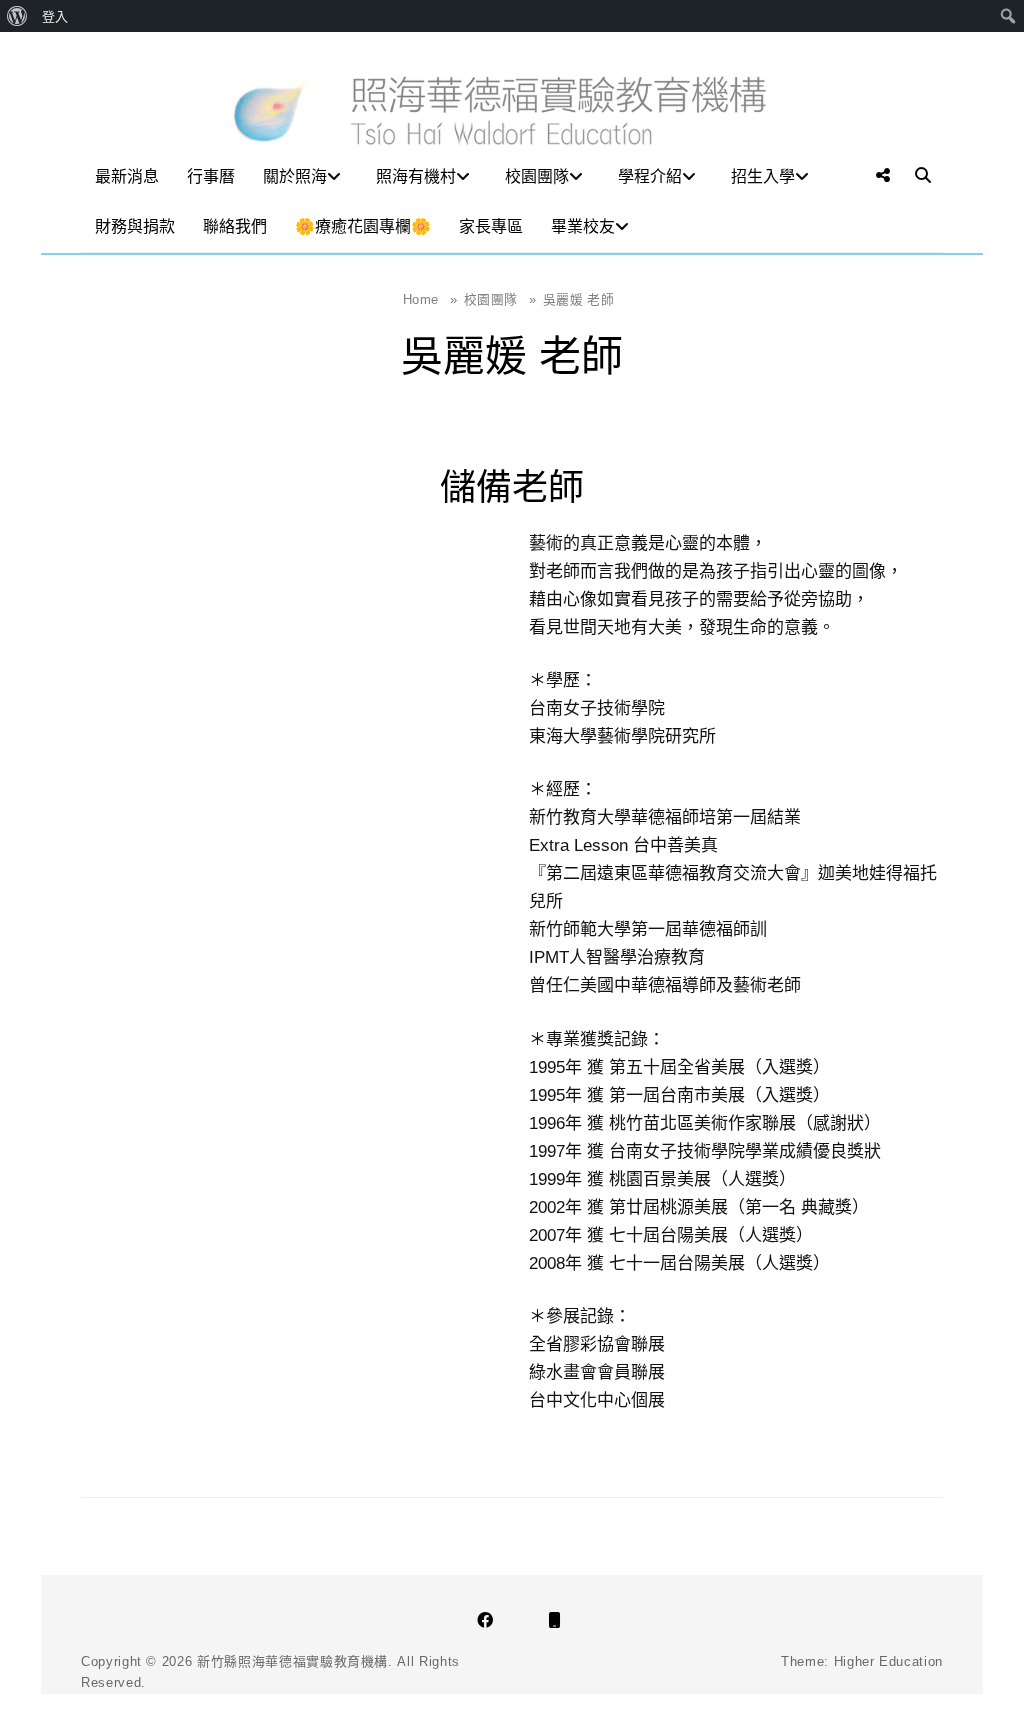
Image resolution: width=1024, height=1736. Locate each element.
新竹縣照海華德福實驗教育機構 (292, 1661)
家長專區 (491, 226)
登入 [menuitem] (55, 16)
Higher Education (888, 1661)
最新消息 (127, 176)
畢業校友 (583, 226)
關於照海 (295, 176)
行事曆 (211, 176)
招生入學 (763, 176)
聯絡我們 (235, 226)
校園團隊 (537, 176)
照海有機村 (416, 176)
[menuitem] (17, 16)
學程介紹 (650, 176)
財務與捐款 (135, 226)
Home (430, 299)
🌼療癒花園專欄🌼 (363, 226)
